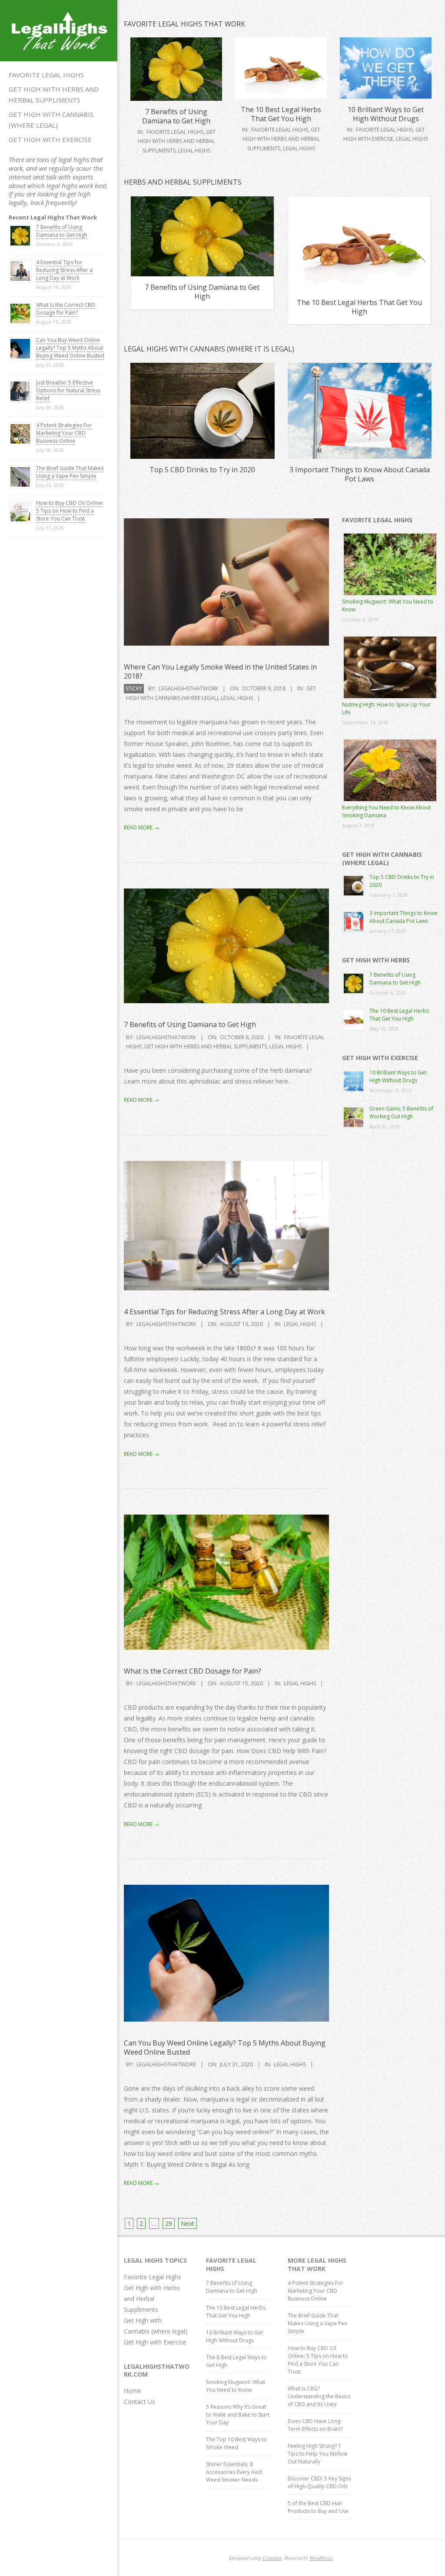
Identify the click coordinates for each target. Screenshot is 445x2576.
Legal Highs (194, 151)
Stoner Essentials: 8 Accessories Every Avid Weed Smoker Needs (234, 2472)
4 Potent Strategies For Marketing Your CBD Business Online (64, 433)
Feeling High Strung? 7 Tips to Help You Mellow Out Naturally (317, 2454)
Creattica (272, 2558)
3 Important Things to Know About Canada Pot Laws (360, 474)
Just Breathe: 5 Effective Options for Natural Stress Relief (68, 390)
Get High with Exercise (50, 139)
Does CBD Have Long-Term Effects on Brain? (315, 2425)
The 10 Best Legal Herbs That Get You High (281, 114)
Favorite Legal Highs (46, 75)
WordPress (321, 2558)
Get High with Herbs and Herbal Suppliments (54, 94)
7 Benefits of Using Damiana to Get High (62, 231)
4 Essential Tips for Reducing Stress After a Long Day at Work (64, 270)
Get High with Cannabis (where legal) (51, 120)
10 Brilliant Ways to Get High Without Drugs (386, 114)
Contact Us (139, 2402)
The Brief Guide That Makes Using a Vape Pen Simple (70, 472)
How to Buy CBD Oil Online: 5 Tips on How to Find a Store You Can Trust (70, 511)
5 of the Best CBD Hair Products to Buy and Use (318, 2507)
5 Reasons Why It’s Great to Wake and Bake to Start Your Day (238, 2415)
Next (188, 2223)
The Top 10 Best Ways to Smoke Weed (236, 2443)
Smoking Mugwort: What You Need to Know (236, 2386)
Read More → (141, 827)
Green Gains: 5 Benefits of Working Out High (401, 1112)
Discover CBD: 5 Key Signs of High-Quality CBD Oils (319, 2482)
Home (133, 2391)
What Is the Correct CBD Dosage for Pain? (66, 309)
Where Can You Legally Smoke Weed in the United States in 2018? (220, 671)
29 (169, 2223)
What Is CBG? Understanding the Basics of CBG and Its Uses (319, 2396)
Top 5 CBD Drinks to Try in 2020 (202, 470)
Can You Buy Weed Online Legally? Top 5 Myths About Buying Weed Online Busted (70, 348)
